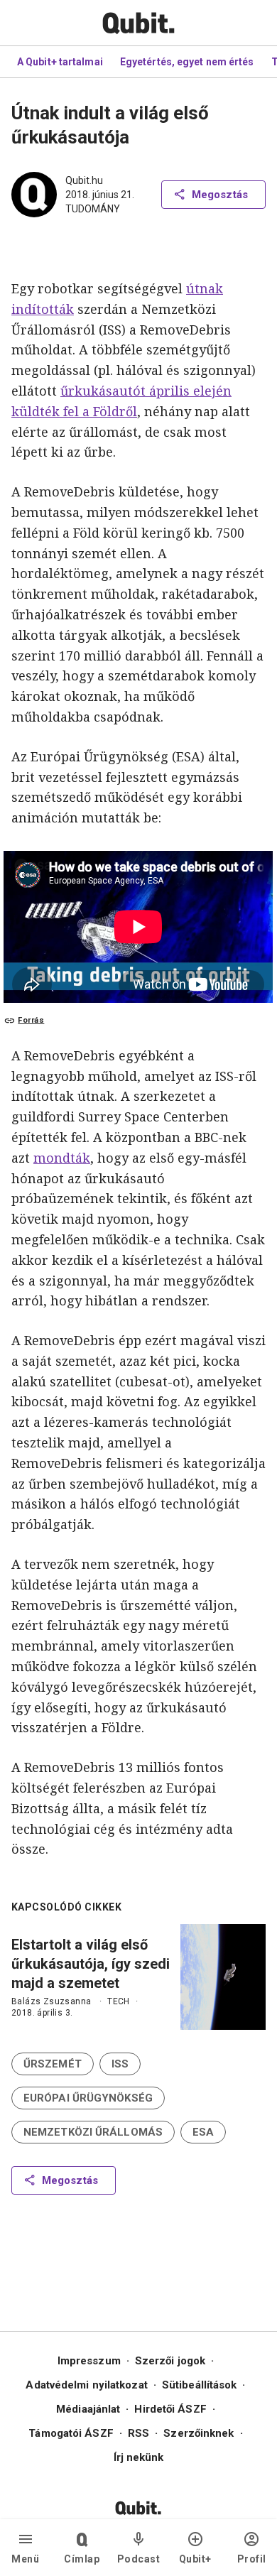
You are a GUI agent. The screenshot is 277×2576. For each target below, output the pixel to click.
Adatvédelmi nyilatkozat (86, 2385)
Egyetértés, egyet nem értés (187, 62)
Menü (25, 2559)
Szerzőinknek (199, 2433)
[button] (53, 2064)
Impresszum (89, 2361)
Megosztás (220, 195)
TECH (119, 2001)
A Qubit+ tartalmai (60, 62)
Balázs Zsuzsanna (51, 2001)
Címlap (82, 2559)
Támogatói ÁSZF (71, 2433)
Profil (252, 2559)
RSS (138, 2433)
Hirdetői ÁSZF (170, 2409)
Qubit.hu (84, 180)
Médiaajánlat (88, 2409)
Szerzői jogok (170, 2361)
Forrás (31, 1020)
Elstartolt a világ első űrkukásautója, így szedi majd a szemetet (91, 1964)
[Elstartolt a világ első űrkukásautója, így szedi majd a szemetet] (223, 1977)
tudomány (93, 209)
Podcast (139, 2559)
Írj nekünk (139, 2457)
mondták (62, 1158)
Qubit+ (195, 2559)
